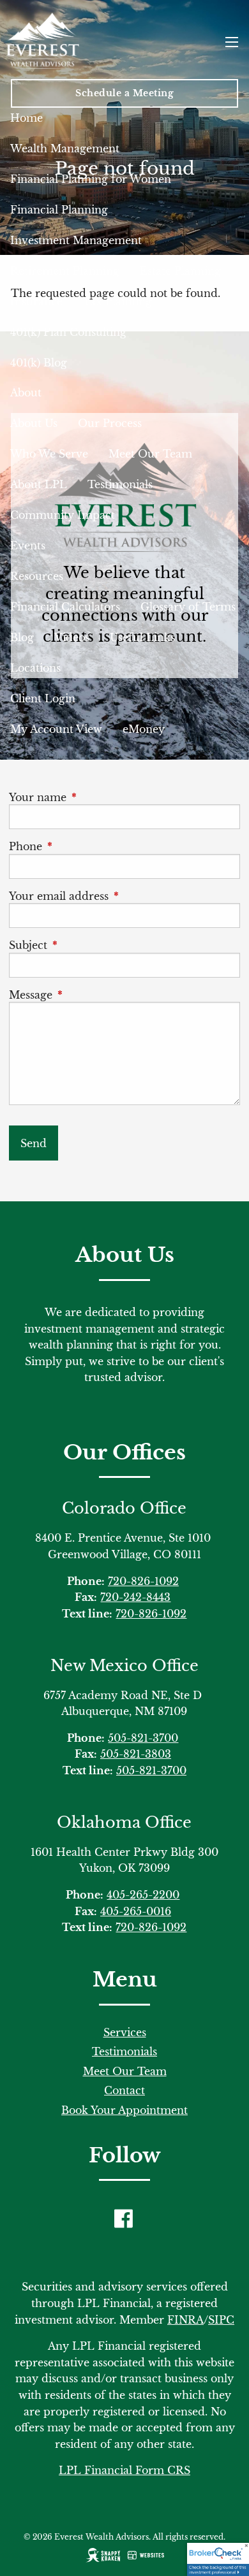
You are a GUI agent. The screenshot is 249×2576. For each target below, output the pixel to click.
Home (26, 118)
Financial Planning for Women (91, 179)
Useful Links (142, 637)
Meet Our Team (150, 454)
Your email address (116, 896)
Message (87, 995)
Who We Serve (49, 454)
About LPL (39, 484)
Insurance (36, 301)
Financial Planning (59, 210)
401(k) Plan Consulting (68, 332)
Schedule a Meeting (124, 93)
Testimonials (120, 484)
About (26, 393)
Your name (94, 797)
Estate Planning (180, 271)
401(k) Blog (39, 363)
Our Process (110, 423)
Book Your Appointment (124, 2110)
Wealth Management (65, 148)
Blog (22, 637)
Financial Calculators (65, 607)
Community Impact (63, 515)
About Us (34, 423)
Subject (85, 945)
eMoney (144, 729)
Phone (82, 846)
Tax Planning (117, 301)
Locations (35, 668)
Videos (72, 637)
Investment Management (76, 240)
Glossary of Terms (188, 607)
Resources (37, 576)
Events (28, 546)
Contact (124, 2090)
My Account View (56, 729)
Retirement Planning (65, 271)
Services (125, 2032)
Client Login (43, 698)
